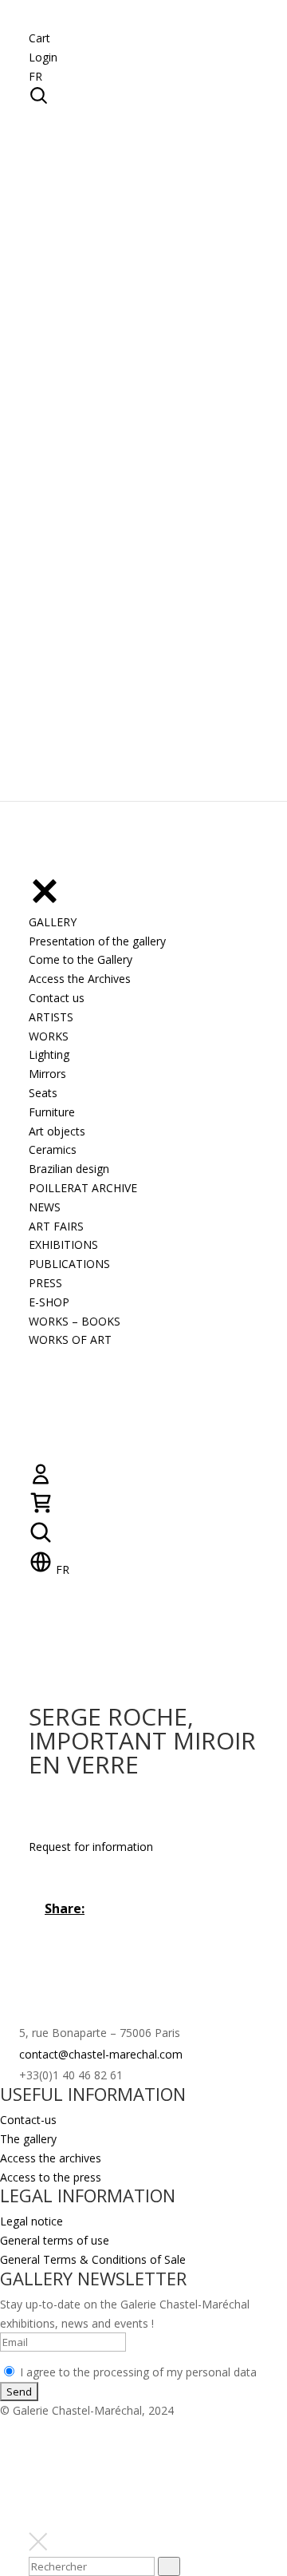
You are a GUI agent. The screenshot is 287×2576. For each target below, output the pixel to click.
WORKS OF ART (70, 1340)
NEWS (45, 1207)
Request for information (91, 1847)
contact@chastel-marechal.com (101, 2054)
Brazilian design (69, 1169)
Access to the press (51, 2177)
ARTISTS (51, 1017)
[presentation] (169, 2566)
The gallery (28, 2139)
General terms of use (55, 2240)
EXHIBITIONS (63, 1244)
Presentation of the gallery (97, 941)
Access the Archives (80, 979)
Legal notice (31, 2221)
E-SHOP (49, 1302)
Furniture (52, 1112)
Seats (43, 1093)
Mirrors (47, 1074)
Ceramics (53, 1149)
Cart (39, 38)
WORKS (49, 1036)
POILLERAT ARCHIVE (83, 1188)
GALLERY (53, 922)
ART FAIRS (56, 1226)
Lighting (49, 1054)
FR (35, 76)
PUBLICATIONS (69, 1264)
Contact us (57, 998)
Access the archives (51, 2158)
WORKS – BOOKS (75, 1321)
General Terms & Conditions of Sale (93, 2259)
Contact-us (28, 2120)
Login (43, 57)
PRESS (45, 1283)
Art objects (57, 1131)
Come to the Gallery (81, 959)
